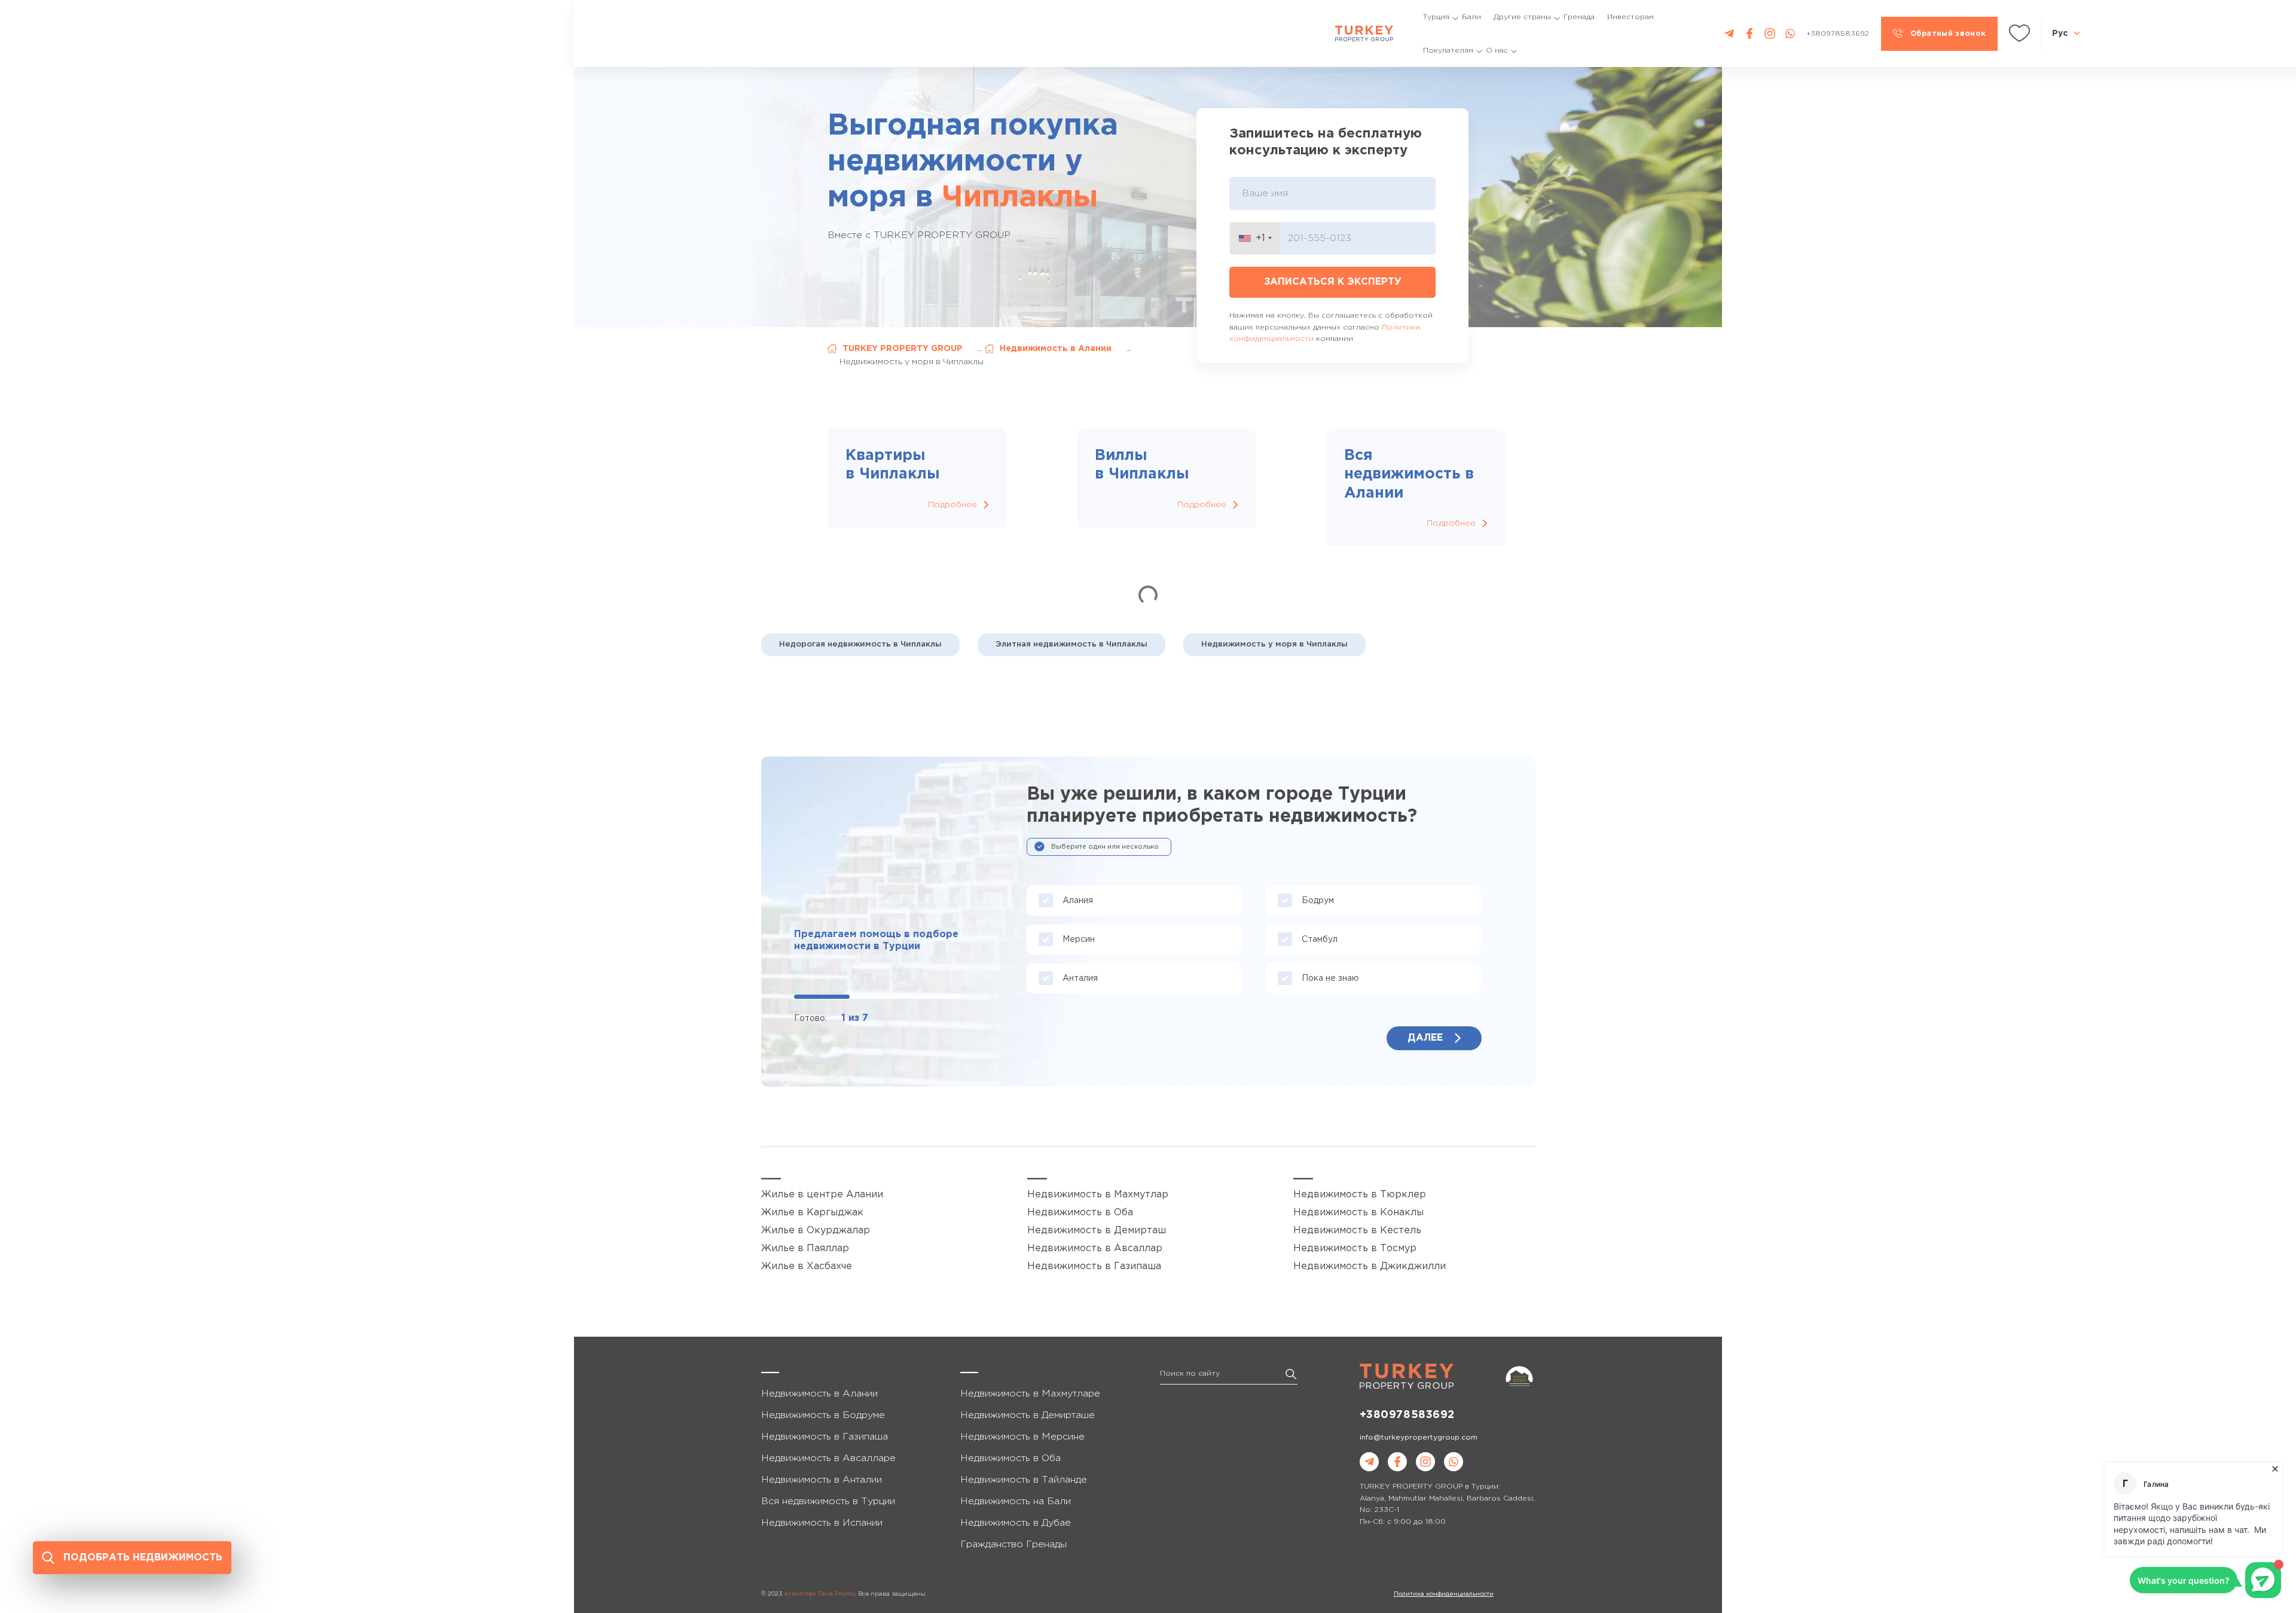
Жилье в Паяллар (805, 1248)
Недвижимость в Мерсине (1022, 1437)
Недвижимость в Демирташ (1097, 1231)
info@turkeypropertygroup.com (1419, 1437)
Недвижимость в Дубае (1016, 1523)
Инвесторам (1631, 17)
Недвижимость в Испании (822, 1523)
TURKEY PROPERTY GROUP (903, 349)
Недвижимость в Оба (1080, 1213)
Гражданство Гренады (1013, 1545)
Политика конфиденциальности (1444, 1594)
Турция (1436, 17)
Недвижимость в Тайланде (1024, 1480)
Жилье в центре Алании (822, 1195)
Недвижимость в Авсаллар (1095, 1248)
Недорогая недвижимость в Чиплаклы (860, 644)
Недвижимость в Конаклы (1358, 1213)
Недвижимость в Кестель (1357, 1231)
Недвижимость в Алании (1056, 349)
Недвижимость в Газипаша (1094, 1266)
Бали (1471, 17)
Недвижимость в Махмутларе (1030, 1394)
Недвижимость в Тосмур (1355, 1248)
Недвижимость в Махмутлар (1098, 1195)
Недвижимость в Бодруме (823, 1415)
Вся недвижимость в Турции (828, 1501)
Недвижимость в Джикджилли (1370, 1266)
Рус (2060, 33)
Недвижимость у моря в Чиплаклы (1274, 644)
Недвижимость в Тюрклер (1360, 1195)
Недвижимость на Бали (1016, 1501)
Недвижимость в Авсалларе (828, 1458)
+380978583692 (1407, 1415)
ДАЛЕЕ (1425, 1038)
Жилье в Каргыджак (812, 1213)
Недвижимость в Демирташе (1028, 1415)
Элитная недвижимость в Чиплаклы (1071, 644)
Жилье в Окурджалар (816, 1231)
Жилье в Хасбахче (807, 1266)
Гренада (1579, 17)
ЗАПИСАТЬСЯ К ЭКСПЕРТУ (1333, 282)
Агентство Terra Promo (819, 1594)
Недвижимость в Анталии (822, 1480)
